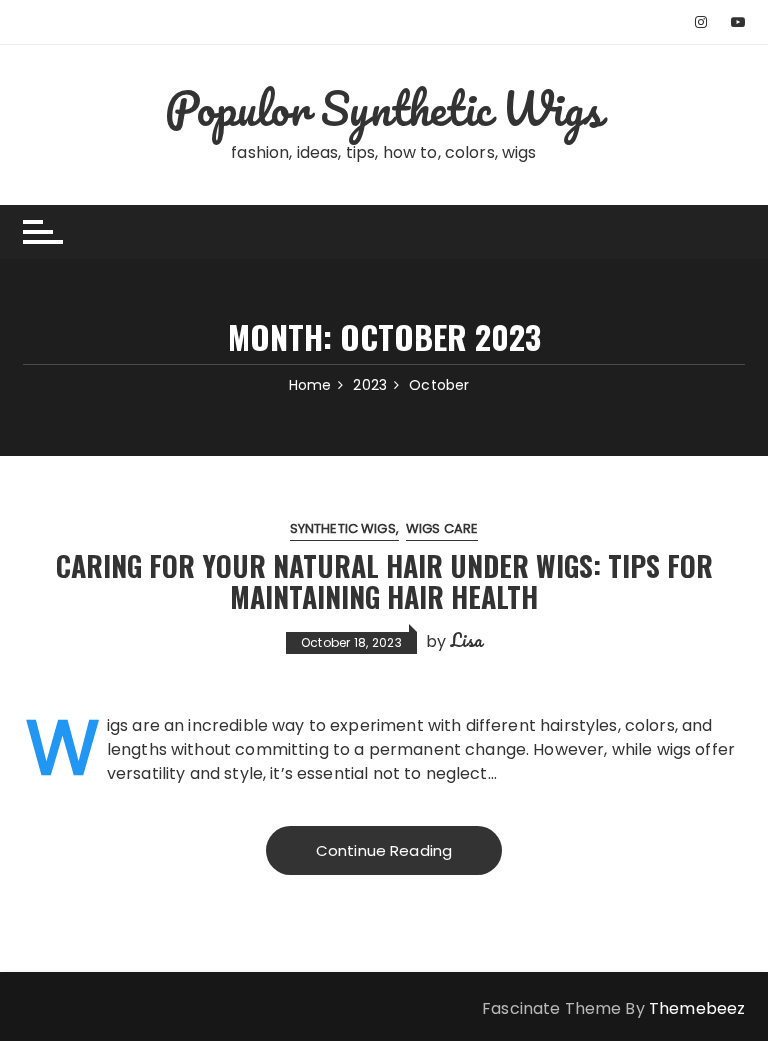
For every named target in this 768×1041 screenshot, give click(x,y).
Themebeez (697, 1008)
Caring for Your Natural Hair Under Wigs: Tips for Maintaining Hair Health (384, 581)
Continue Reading (384, 850)
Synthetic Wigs (343, 528)
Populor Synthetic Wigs (383, 108)
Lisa (467, 640)
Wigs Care (442, 528)
